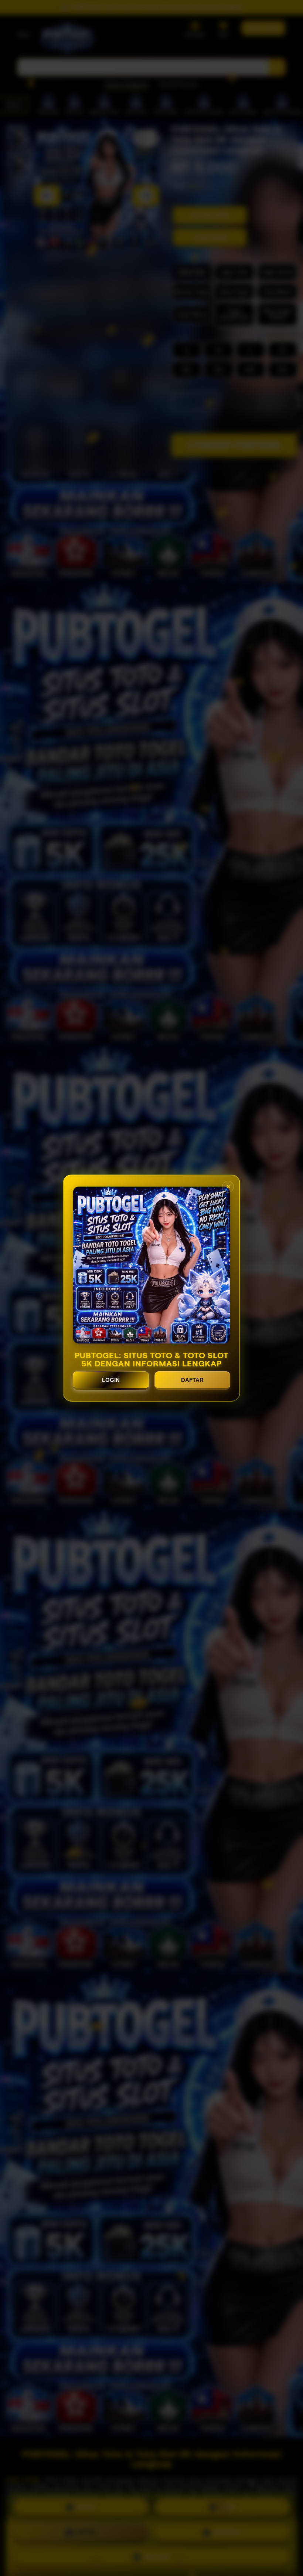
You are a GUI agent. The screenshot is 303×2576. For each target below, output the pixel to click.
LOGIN (111, 1380)
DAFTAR (192, 1380)
